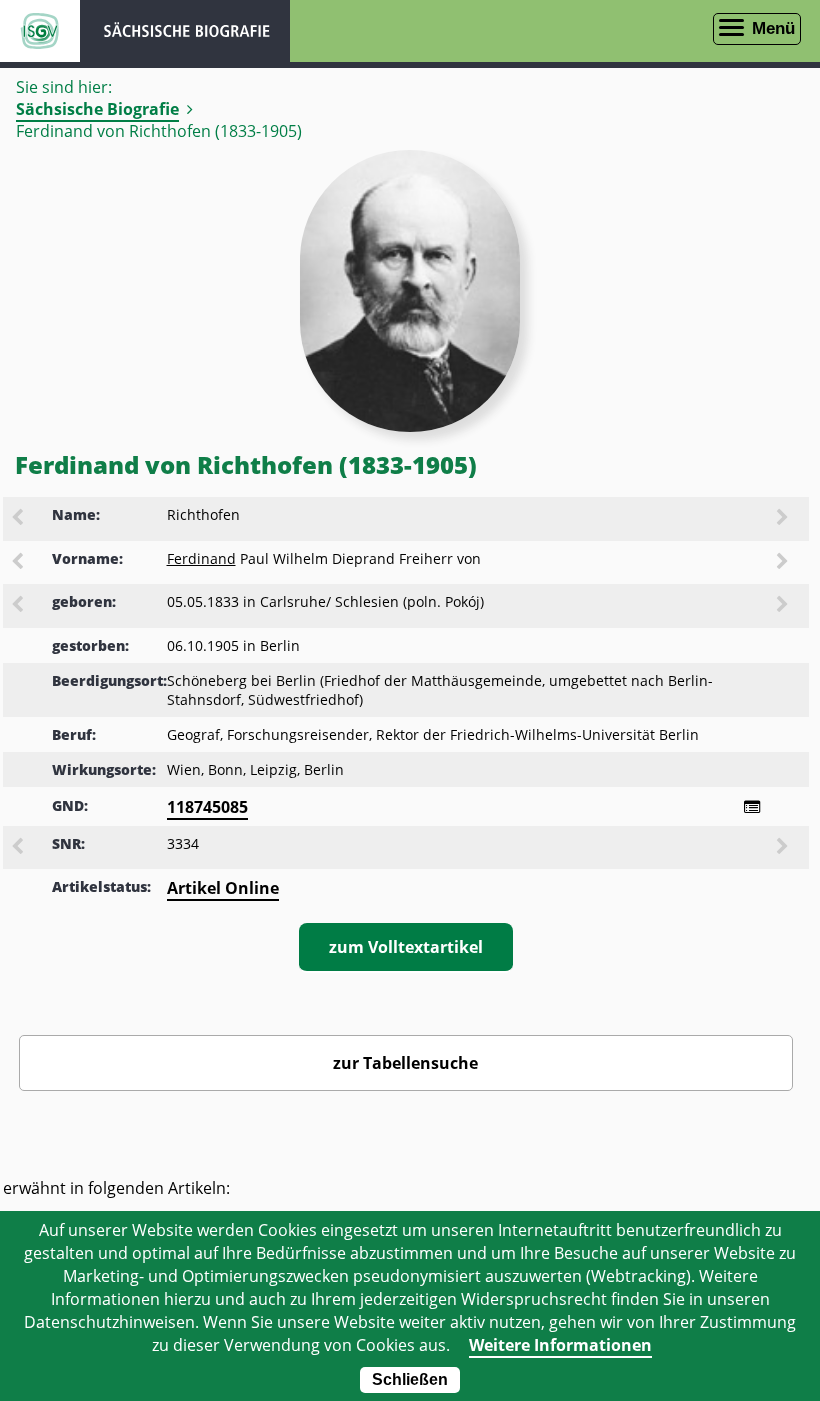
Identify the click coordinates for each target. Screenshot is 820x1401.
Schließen (410, 1379)
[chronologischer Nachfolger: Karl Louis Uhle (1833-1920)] (784, 606)
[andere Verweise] (752, 807)
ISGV (40, 31)
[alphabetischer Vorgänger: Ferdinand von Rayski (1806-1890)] (19, 563)
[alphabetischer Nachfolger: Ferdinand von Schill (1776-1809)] (784, 563)
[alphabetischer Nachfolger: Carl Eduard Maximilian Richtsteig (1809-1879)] (784, 519)
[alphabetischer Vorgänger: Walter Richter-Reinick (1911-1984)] (19, 519)
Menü (773, 28)
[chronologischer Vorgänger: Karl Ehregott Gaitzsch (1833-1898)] (19, 606)
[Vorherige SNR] (19, 848)
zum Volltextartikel (406, 947)
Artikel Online (223, 888)
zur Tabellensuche (405, 1063)
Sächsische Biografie (97, 109)
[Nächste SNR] (784, 848)
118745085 (207, 807)
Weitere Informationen (560, 1345)
